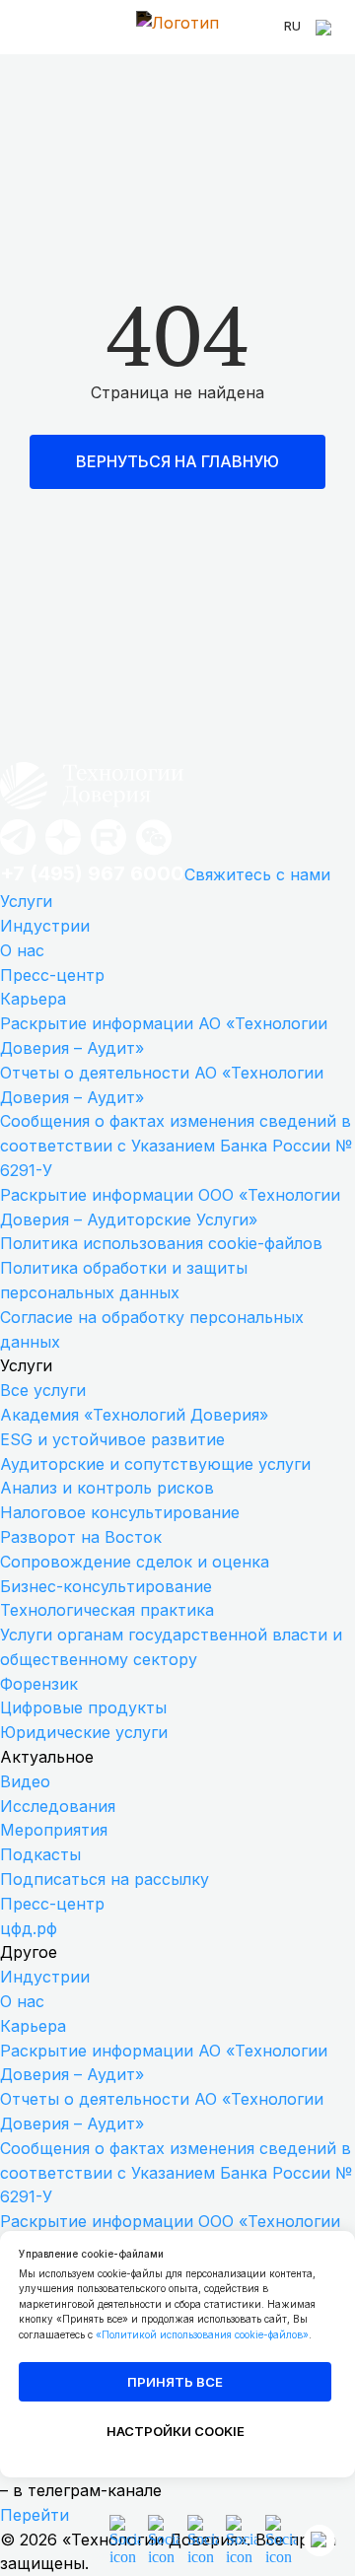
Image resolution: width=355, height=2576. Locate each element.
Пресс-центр (52, 975)
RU (292, 26)
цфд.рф (29, 1928)
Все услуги (43, 1390)
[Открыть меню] (30, 28)
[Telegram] (18, 853)
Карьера (33, 999)
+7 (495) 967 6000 (92, 873)
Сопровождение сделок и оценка (135, 1562)
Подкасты (40, 1854)
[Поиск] (325, 28)
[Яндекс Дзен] (63, 853)
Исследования (58, 1806)
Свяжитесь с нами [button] (257, 874)
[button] (154, 853)
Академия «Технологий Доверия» (134, 1415)
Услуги (26, 901)
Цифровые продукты (83, 1707)
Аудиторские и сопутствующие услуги (155, 1464)
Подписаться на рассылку (105, 1879)
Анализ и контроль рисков (107, 1488)
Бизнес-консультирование (106, 1586)
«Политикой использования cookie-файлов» (202, 2334)
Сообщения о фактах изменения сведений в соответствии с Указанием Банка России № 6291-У (176, 1146)
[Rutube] (108, 853)
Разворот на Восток (81, 1537)
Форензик (39, 1684)
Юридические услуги (84, 1732)
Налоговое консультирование (120, 1512)
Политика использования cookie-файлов (161, 1243)
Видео (25, 1781)
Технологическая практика (107, 1610)
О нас (22, 950)
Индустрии (45, 926)
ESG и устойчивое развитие (112, 1439)
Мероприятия (54, 1830)
